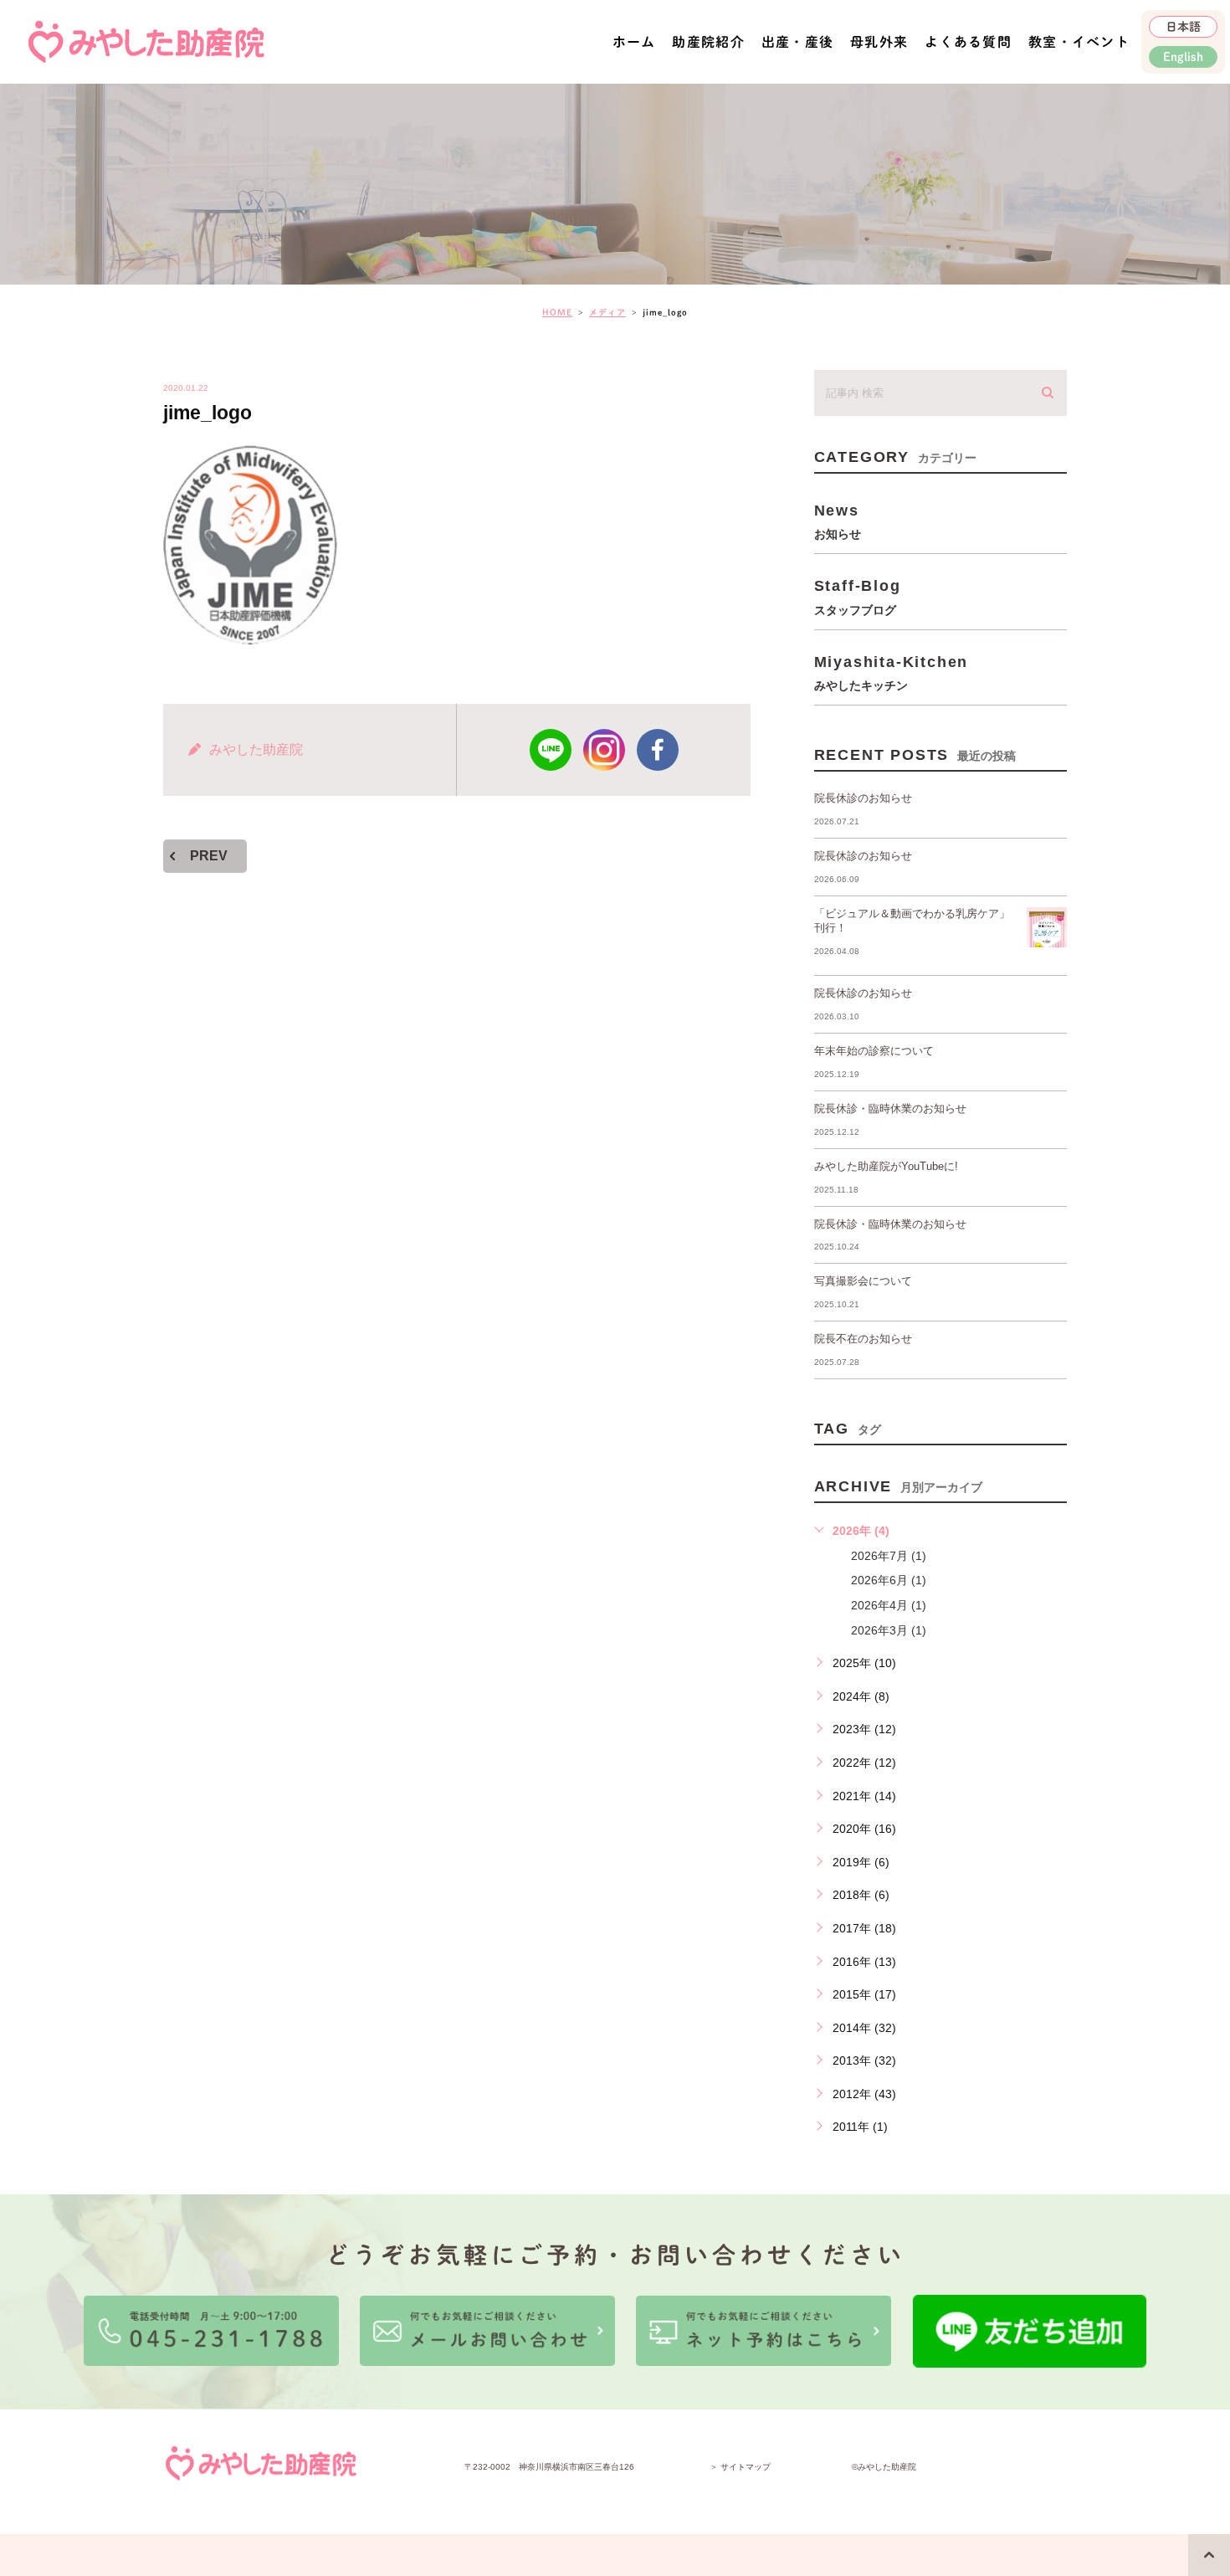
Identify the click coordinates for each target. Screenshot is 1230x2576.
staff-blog (858, 596)
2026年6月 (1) (889, 1580)
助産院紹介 (708, 42)
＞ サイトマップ (740, 2467)
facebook (658, 750)
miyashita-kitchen (892, 672)
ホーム (634, 42)
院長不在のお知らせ (863, 1339)
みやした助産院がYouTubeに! (886, 1166)
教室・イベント (1079, 42)
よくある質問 (968, 42)
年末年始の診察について (874, 1051)
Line (551, 750)
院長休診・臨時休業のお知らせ (890, 1108)
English (1183, 57)
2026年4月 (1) (889, 1605)
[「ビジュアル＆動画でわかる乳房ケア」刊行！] (1047, 927)
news (838, 521)
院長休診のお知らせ (863, 798)
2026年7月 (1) (889, 1556)
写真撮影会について (863, 1281)
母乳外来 (879, 42)
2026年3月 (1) (889, 1630)
